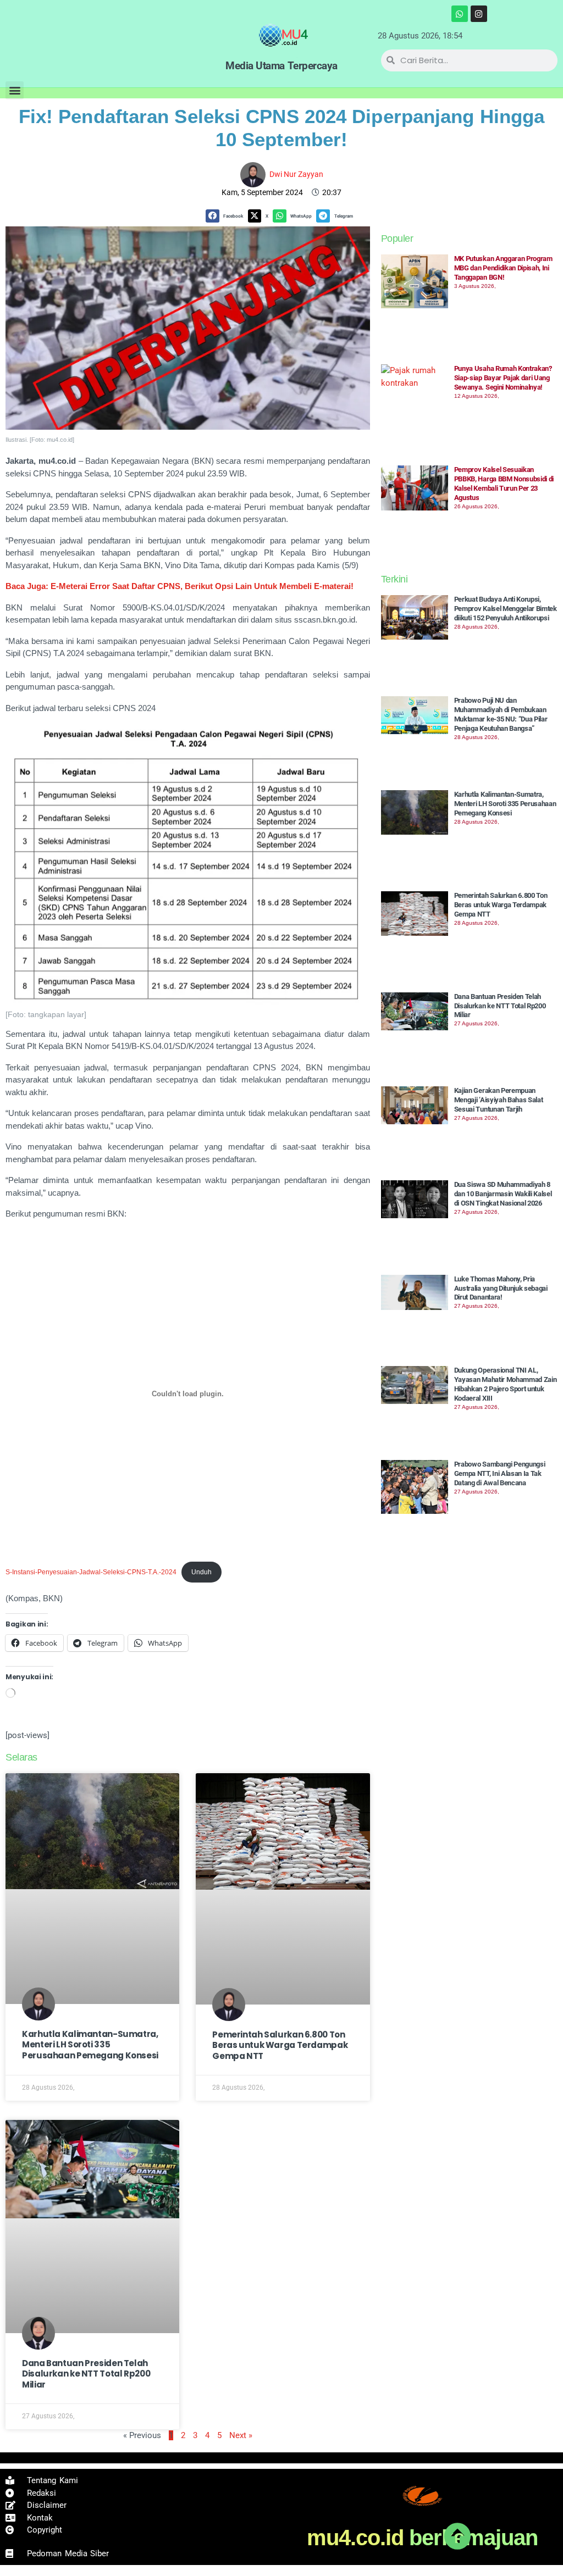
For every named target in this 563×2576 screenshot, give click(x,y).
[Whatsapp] (460, 14)
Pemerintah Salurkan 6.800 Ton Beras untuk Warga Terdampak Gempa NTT (280, 2045)
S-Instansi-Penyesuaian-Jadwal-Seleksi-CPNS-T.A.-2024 (91, 1572)
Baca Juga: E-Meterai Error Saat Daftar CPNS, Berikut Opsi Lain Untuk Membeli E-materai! (180, 586)
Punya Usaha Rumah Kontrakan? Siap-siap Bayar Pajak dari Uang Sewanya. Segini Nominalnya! (503, 378)
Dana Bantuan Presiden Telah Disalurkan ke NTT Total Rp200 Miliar (86, 2374)
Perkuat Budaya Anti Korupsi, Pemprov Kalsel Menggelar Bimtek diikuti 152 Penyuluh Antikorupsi (506, 609)
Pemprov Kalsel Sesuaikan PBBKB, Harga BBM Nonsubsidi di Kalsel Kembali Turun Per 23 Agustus (504, 484)
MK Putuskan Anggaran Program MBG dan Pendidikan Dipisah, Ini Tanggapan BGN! (503, 268)
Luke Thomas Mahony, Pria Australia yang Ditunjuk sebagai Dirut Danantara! (501, 1288)
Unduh (202, 1572)
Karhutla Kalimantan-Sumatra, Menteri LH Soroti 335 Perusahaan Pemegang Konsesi (90, 2045)
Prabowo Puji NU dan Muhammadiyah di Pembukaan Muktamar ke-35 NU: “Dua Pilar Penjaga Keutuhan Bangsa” (501, 714)
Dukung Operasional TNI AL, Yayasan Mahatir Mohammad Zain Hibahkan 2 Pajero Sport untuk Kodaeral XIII (506, 1384)
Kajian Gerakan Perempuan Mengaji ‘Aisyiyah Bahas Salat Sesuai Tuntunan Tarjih (499, 1100)
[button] (15, 90)
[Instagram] (479, 14)
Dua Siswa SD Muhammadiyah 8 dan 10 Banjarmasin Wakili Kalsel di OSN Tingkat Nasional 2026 (503, 1194)
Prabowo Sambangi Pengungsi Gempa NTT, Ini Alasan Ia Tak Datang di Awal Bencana (500, 1473)
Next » (241, 2435)
